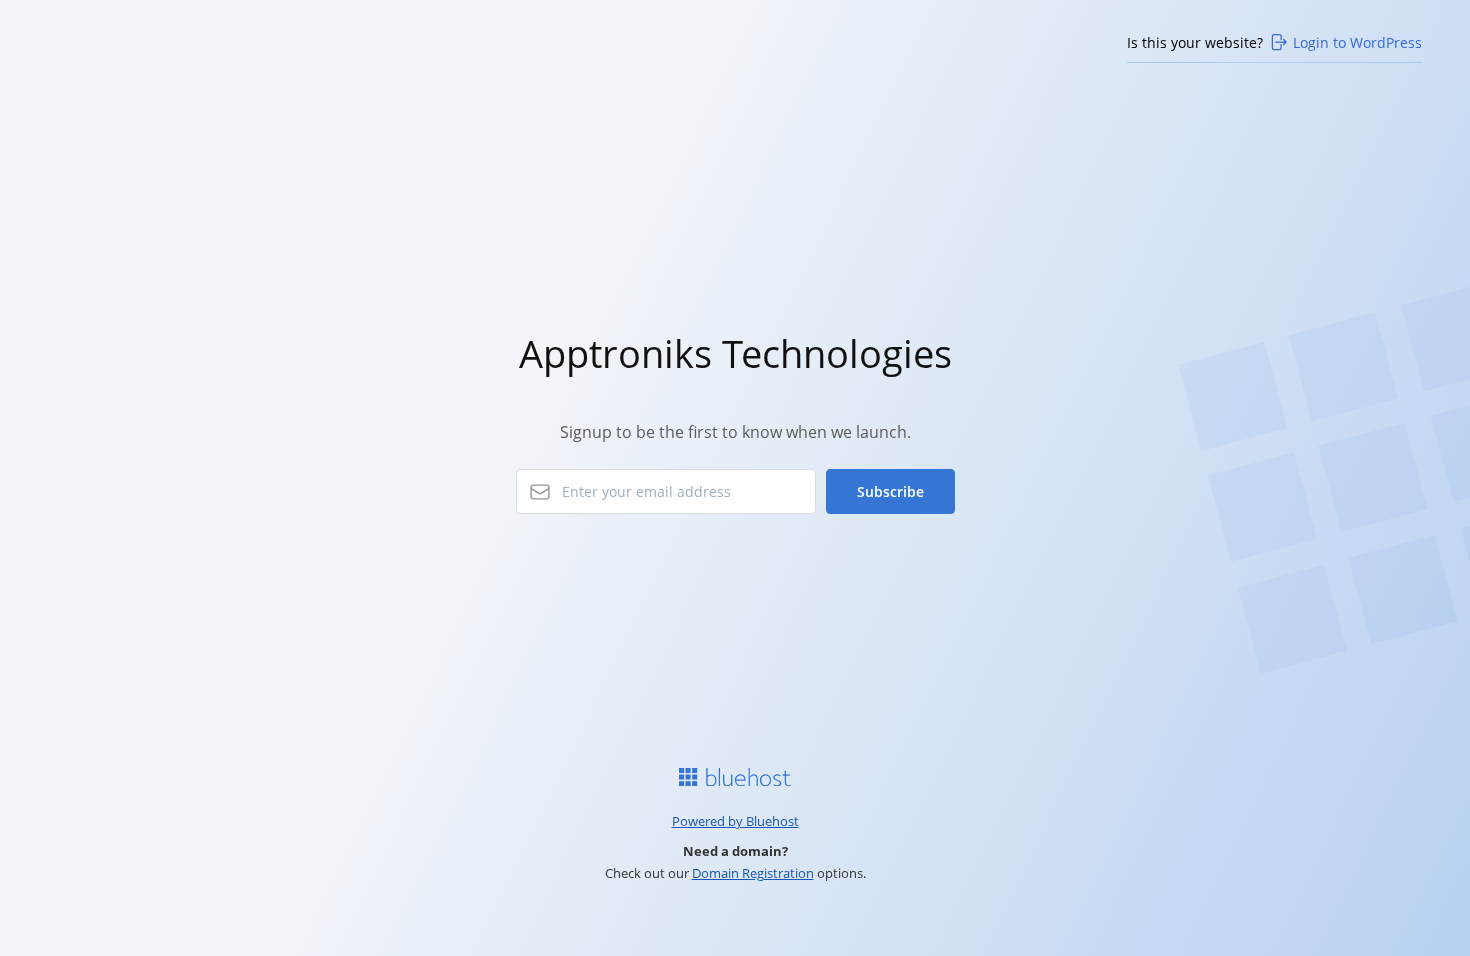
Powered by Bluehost (735, 821)
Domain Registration (753, 873)
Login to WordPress (1357, 42)
